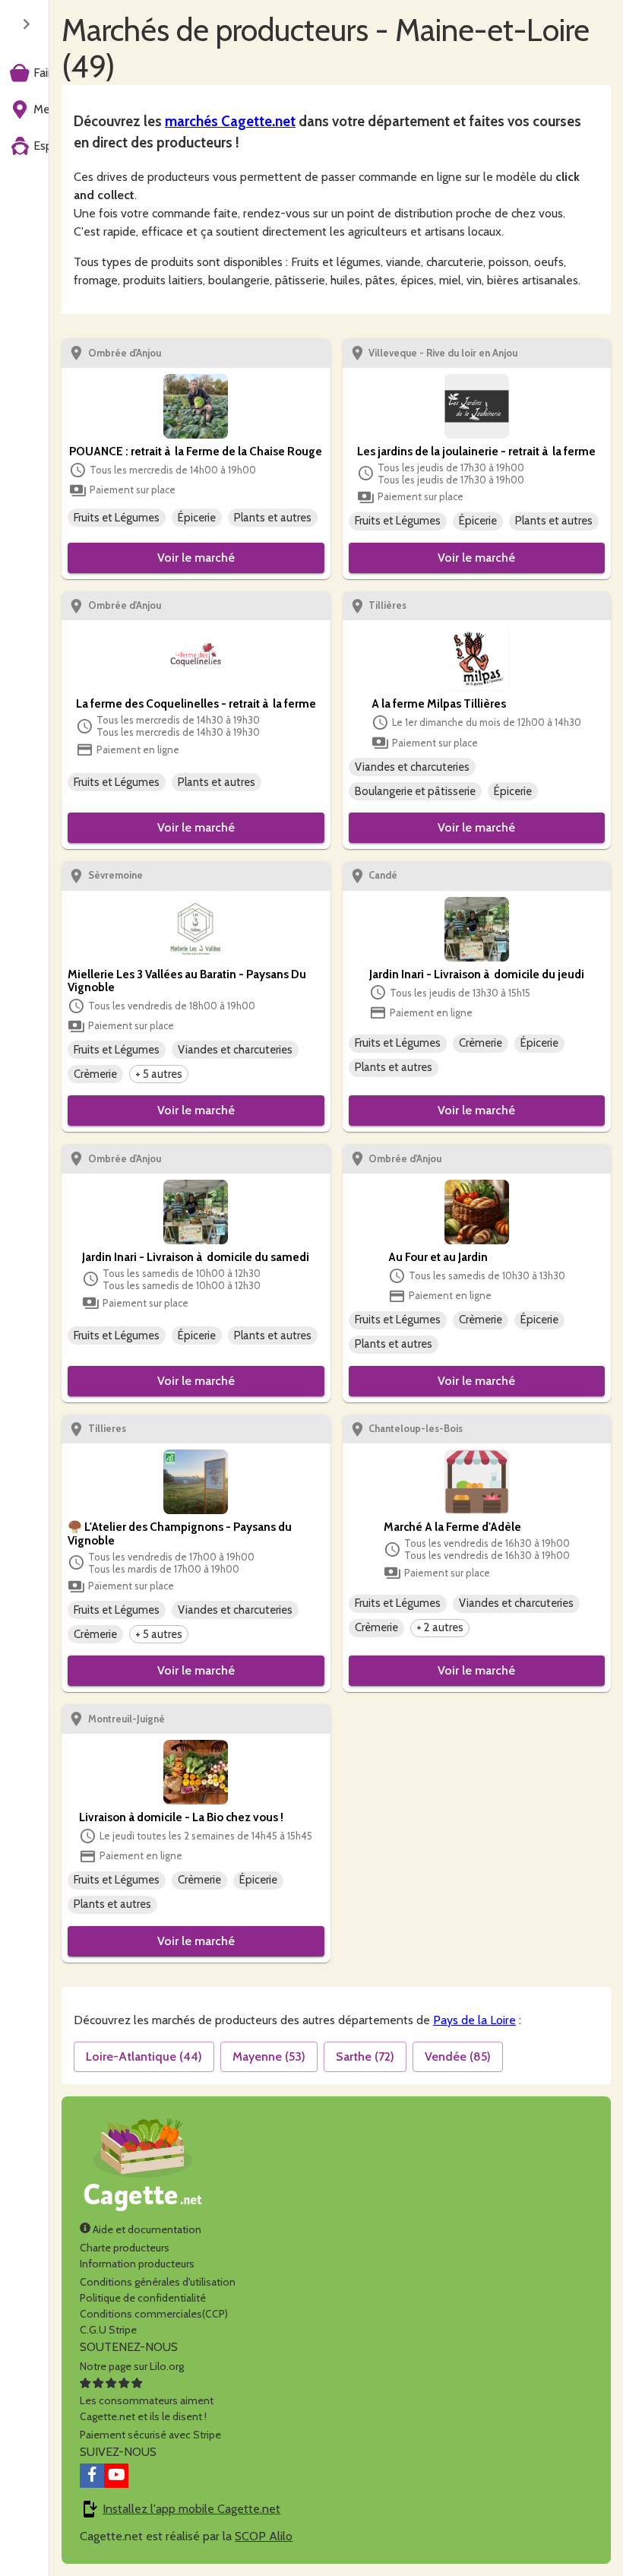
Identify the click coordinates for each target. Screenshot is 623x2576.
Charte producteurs (125, 2248)
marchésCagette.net (230, 121)
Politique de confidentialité (143, 2298)
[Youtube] (116, 2476)
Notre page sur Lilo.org (132, 2366)
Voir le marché (196, 558)
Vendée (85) (458, 2056)
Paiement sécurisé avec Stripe (150, 2435)
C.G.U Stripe (108, 2330)
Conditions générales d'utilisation (158, 2282)
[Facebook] (92, 2476)
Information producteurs (137, 2264)
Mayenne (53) (269, 2056)
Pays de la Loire (474, 2020)
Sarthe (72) (365, 2056)
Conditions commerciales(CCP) (154, 2314)
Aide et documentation (146, 2229)
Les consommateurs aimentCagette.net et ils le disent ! (147, 2408)
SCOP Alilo (264, 2536)
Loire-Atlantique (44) (144, 2056)
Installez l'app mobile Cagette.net (191, 2509)
